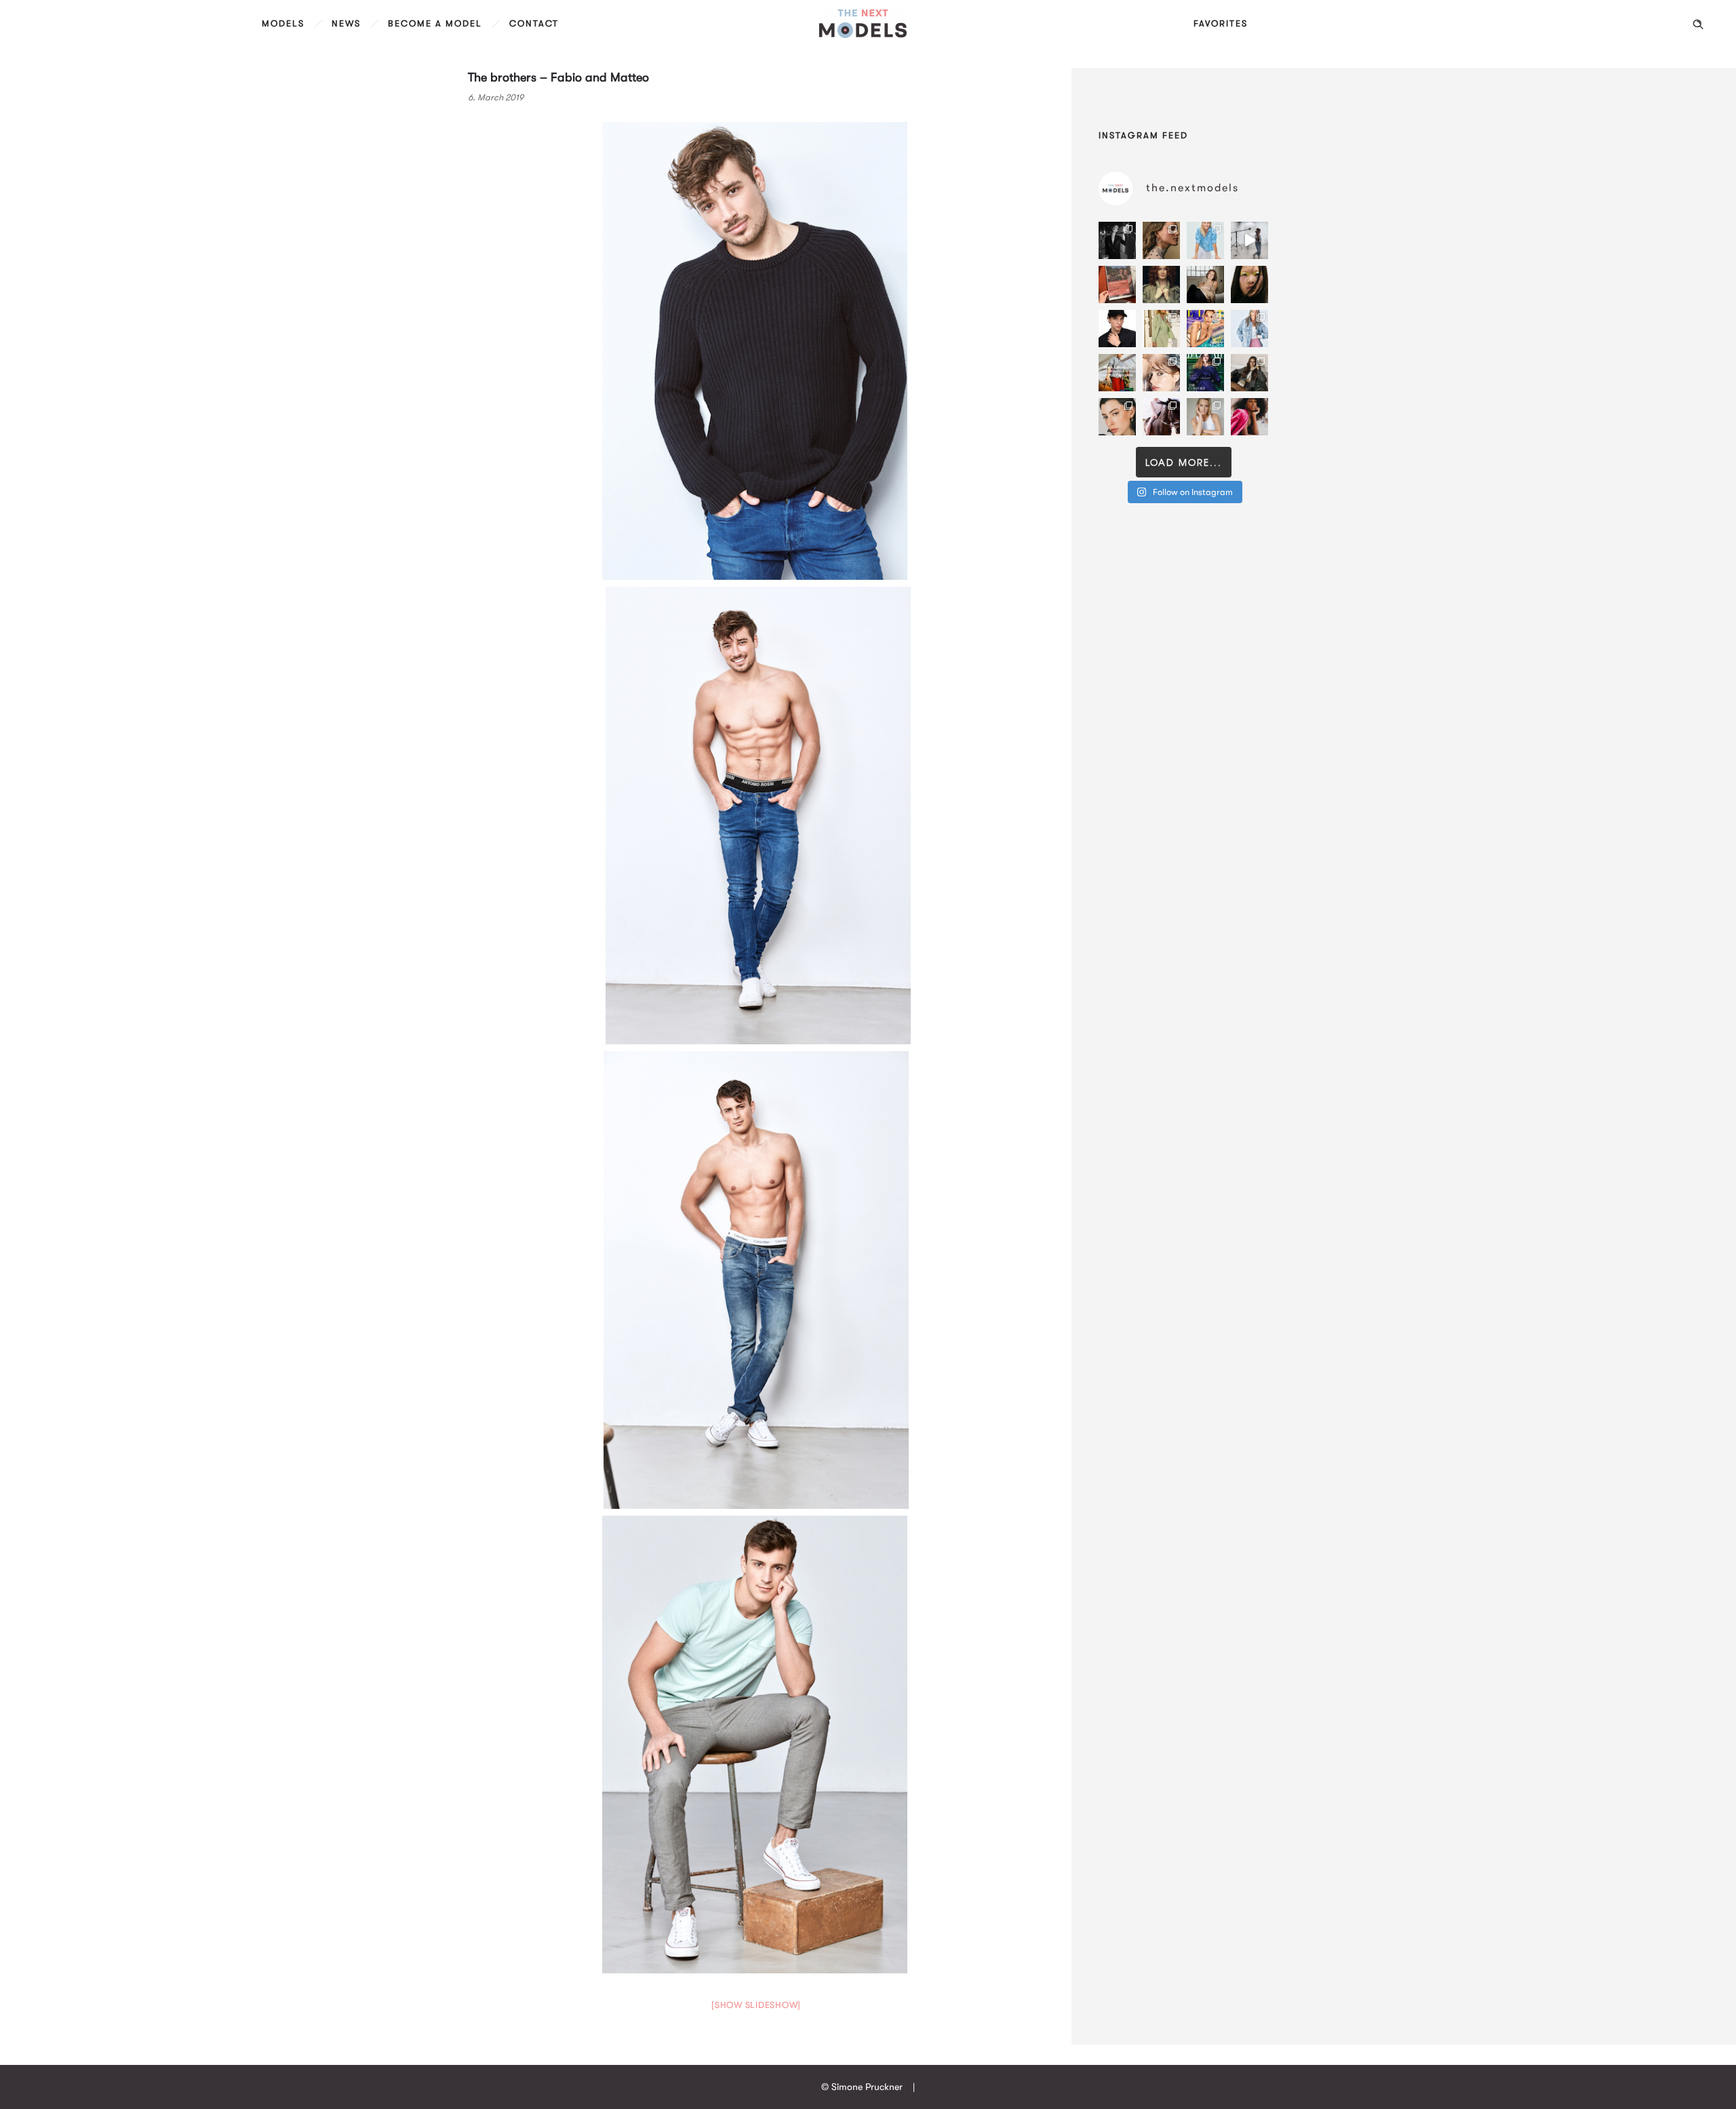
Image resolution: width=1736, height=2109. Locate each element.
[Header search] (1698, 24)
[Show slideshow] (756, 2005)
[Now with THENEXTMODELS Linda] (1249, 284)
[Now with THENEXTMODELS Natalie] (1205, 284)
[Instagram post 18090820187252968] (1117, 373)
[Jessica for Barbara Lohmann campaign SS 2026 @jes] (1161, 417)
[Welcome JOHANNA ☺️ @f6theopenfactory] (1205, 240)
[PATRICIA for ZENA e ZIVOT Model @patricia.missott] (1161, 329)
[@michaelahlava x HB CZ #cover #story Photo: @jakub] (1205, 373)
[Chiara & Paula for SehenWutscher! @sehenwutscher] (1249, 373)
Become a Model (435, 23)
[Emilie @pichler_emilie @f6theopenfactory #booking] (1249, 240)
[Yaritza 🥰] (1249, 417)
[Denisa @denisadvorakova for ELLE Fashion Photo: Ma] (1205, 329)
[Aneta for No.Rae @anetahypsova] (1117, 417)
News (346, 23)
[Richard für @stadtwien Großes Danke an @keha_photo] (1117, 284)
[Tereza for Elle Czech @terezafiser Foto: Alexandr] (1117, 240)
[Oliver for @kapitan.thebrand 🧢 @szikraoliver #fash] (1117, 329)
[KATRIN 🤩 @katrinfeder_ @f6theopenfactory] (1249, 329)
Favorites (1221, 23)
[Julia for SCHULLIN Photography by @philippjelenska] (1161, 240)
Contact (534, 23)
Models (283, 23)
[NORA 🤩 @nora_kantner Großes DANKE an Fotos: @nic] (1161, 373)
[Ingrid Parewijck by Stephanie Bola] (1205, 417)
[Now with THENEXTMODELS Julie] (1161, 284)
